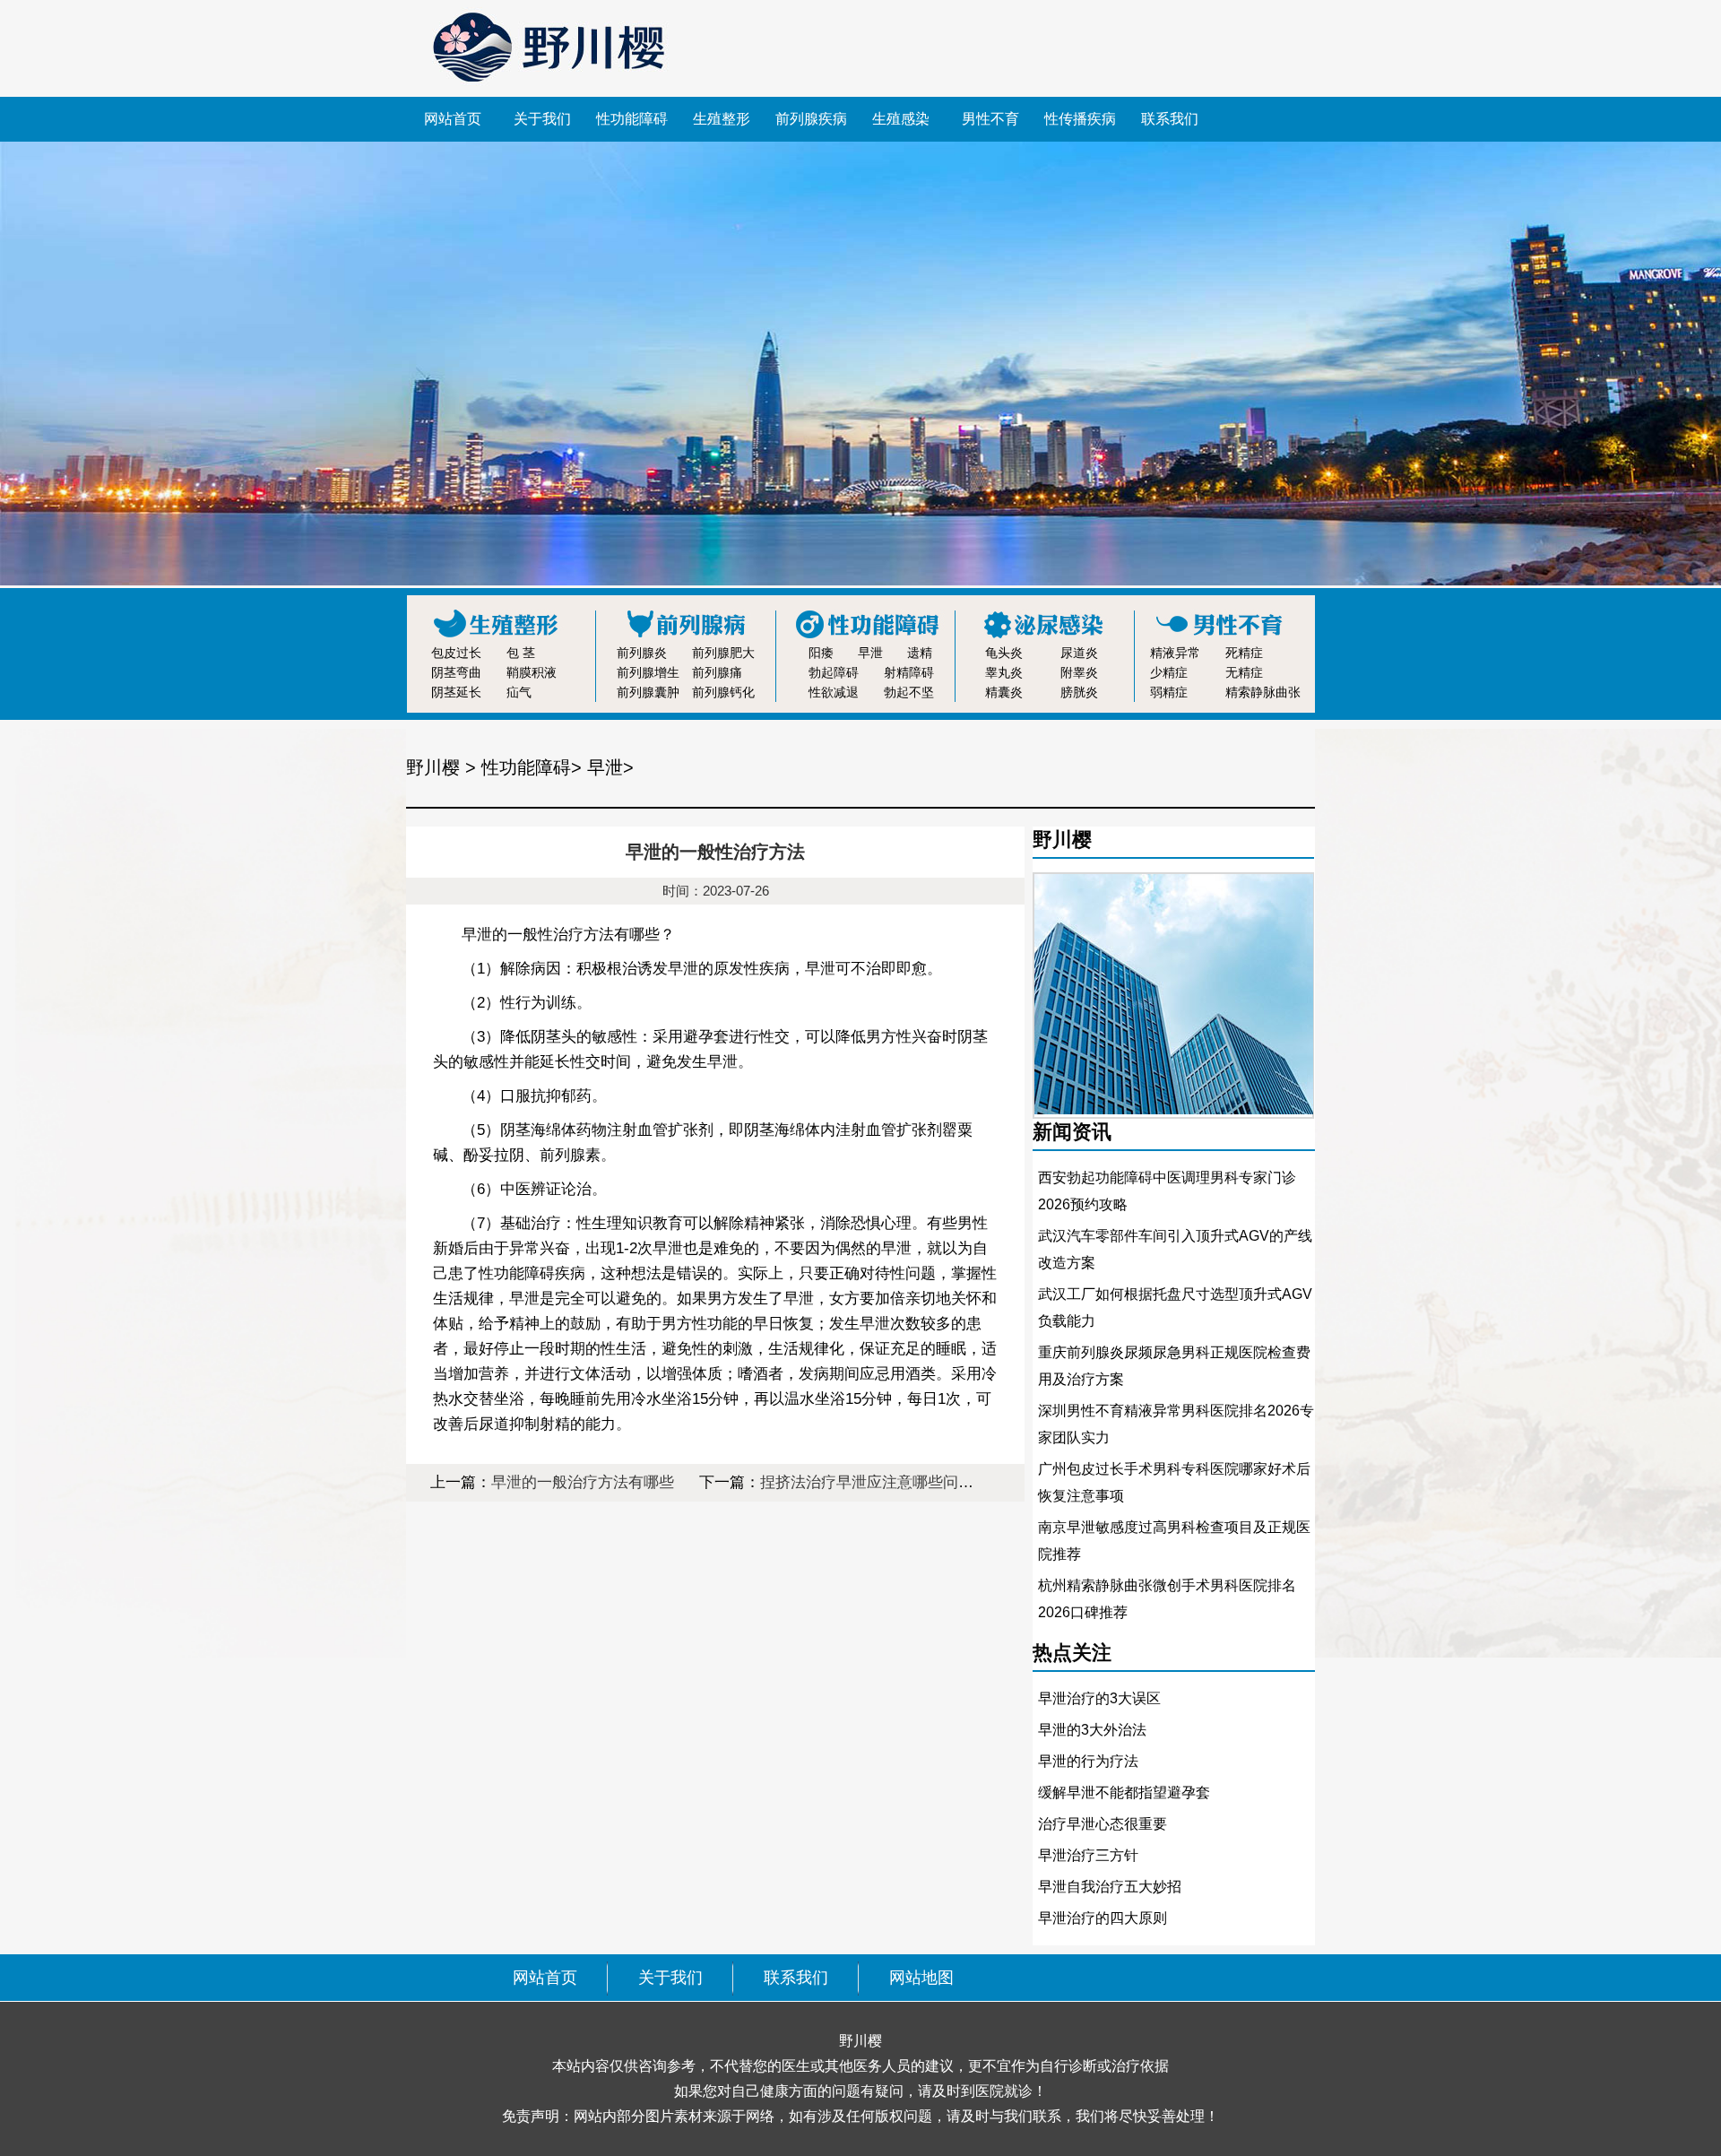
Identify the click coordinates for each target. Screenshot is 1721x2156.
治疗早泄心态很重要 (1103, 1824)
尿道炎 (1079, 653)
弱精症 (1169, 692)
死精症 (1244, 653)
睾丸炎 (1004, 672)
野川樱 (433, 767)
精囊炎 (1004, 692)
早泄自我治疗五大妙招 (1110, 1887)
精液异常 (1175, 653)
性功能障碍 (632, 119)
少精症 (1169, 672)
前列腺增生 (648, 672)
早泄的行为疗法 (1088, 1761)
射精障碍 (909, 672)
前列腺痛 (717, 672)
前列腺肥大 (723, 653)
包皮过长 (456, 653)
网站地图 (921, 1978)
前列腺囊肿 (648, 692)
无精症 (1244, 672)
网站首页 (453, 119)
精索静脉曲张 (1263, 692)
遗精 (920, 653)
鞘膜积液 (532, 672)
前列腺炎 (642, 653)
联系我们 (1170, 119)
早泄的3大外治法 (1092, 1730)
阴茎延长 (456, 692)
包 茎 (521, 653)
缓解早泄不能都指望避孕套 (1124, 1792)
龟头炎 (1004, 653)
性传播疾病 (1080, 119)
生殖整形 (722, 119)
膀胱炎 (1079, 692)
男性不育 (990, 119)
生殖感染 (901, 119)
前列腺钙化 (723, 692)
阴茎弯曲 (456, 672)
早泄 (870, 653)
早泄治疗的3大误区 (1099, 1698)
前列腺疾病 (811, 119)
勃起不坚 (909, 692)
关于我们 (542, 119)
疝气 (519, 692)
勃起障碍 (834, 672)
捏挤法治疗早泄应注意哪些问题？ (874, 1482)
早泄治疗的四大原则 (1103, 1918)
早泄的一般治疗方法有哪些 (583, 1482)
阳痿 (821, 653)
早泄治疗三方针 (1088, 1855)
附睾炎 (1079, 672)
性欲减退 (834, 692)
